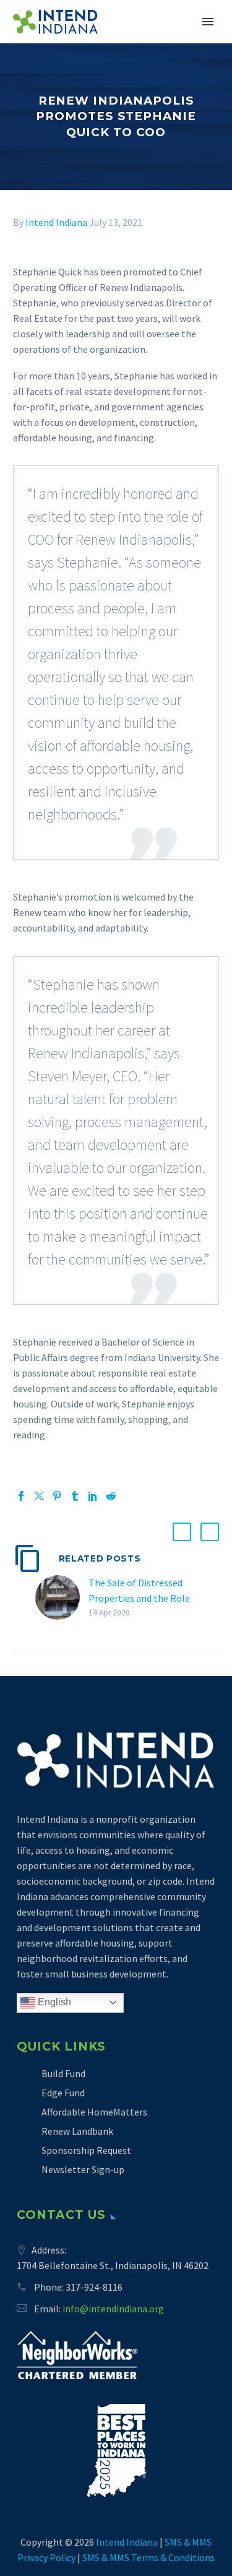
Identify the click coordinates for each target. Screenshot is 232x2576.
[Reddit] (111, 1496)
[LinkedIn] (93, 1496)
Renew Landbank (77, 2131)
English (53, 2002)
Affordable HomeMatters (94, 2112)
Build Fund (63, 2073)
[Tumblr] (75, 1496)
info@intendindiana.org (113, 2309)
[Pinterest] (57, 1496)
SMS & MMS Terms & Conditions (148, 2557)
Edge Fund (63, 2093)
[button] (182, 1532)
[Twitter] (39, 1496)
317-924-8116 (94, 2287)
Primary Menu (208, 22)
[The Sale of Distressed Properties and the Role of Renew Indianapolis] (62, 1598)
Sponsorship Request (86, 2150)
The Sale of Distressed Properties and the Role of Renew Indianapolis (139, 1598)
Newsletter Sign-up (83, 2169)
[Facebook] (21, 1496)
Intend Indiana (56, 222)
